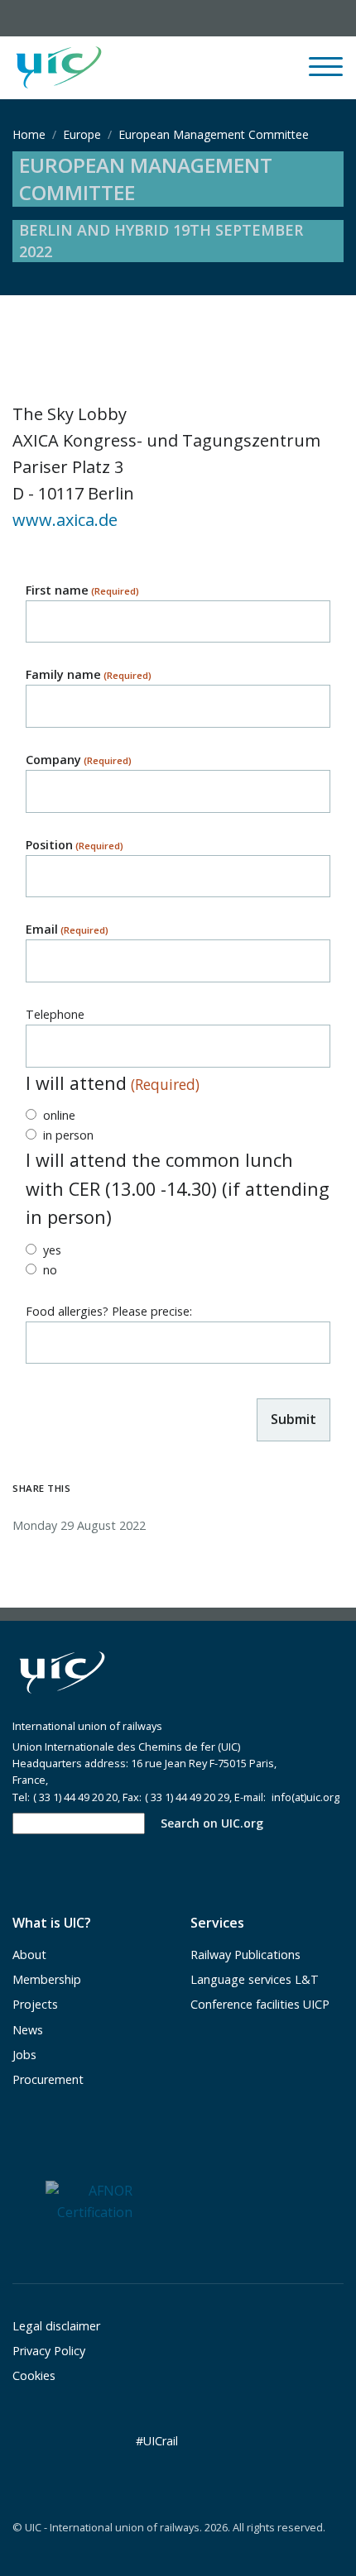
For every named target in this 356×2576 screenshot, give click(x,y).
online (59, 1115)
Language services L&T (255, 1979)
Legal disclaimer (56, 2326)
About (29, 1955)
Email (67, 929)
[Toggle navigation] (326, 74)
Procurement (48, 2079)
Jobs (24, 2055)
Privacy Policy (49, 2351)
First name (82, 590)
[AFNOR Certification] (89, 2201)
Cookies (34, 2375)
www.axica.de (65, 520)
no (50, 1270)
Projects (35, 2004)
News (28, 2030)
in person (68, 1135)
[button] (204, 68)
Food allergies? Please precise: (109, 1311)
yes (52, 1250)
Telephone (55, 1014)
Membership (47, 1979)
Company (79, 760)
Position (75, 845)
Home (29, 134)
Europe (82, 134)
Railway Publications (245, 1955)
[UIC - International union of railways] (62, 1673)
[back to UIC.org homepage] (59, 68)
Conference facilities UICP (260, 2004)
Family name (89, 674)
